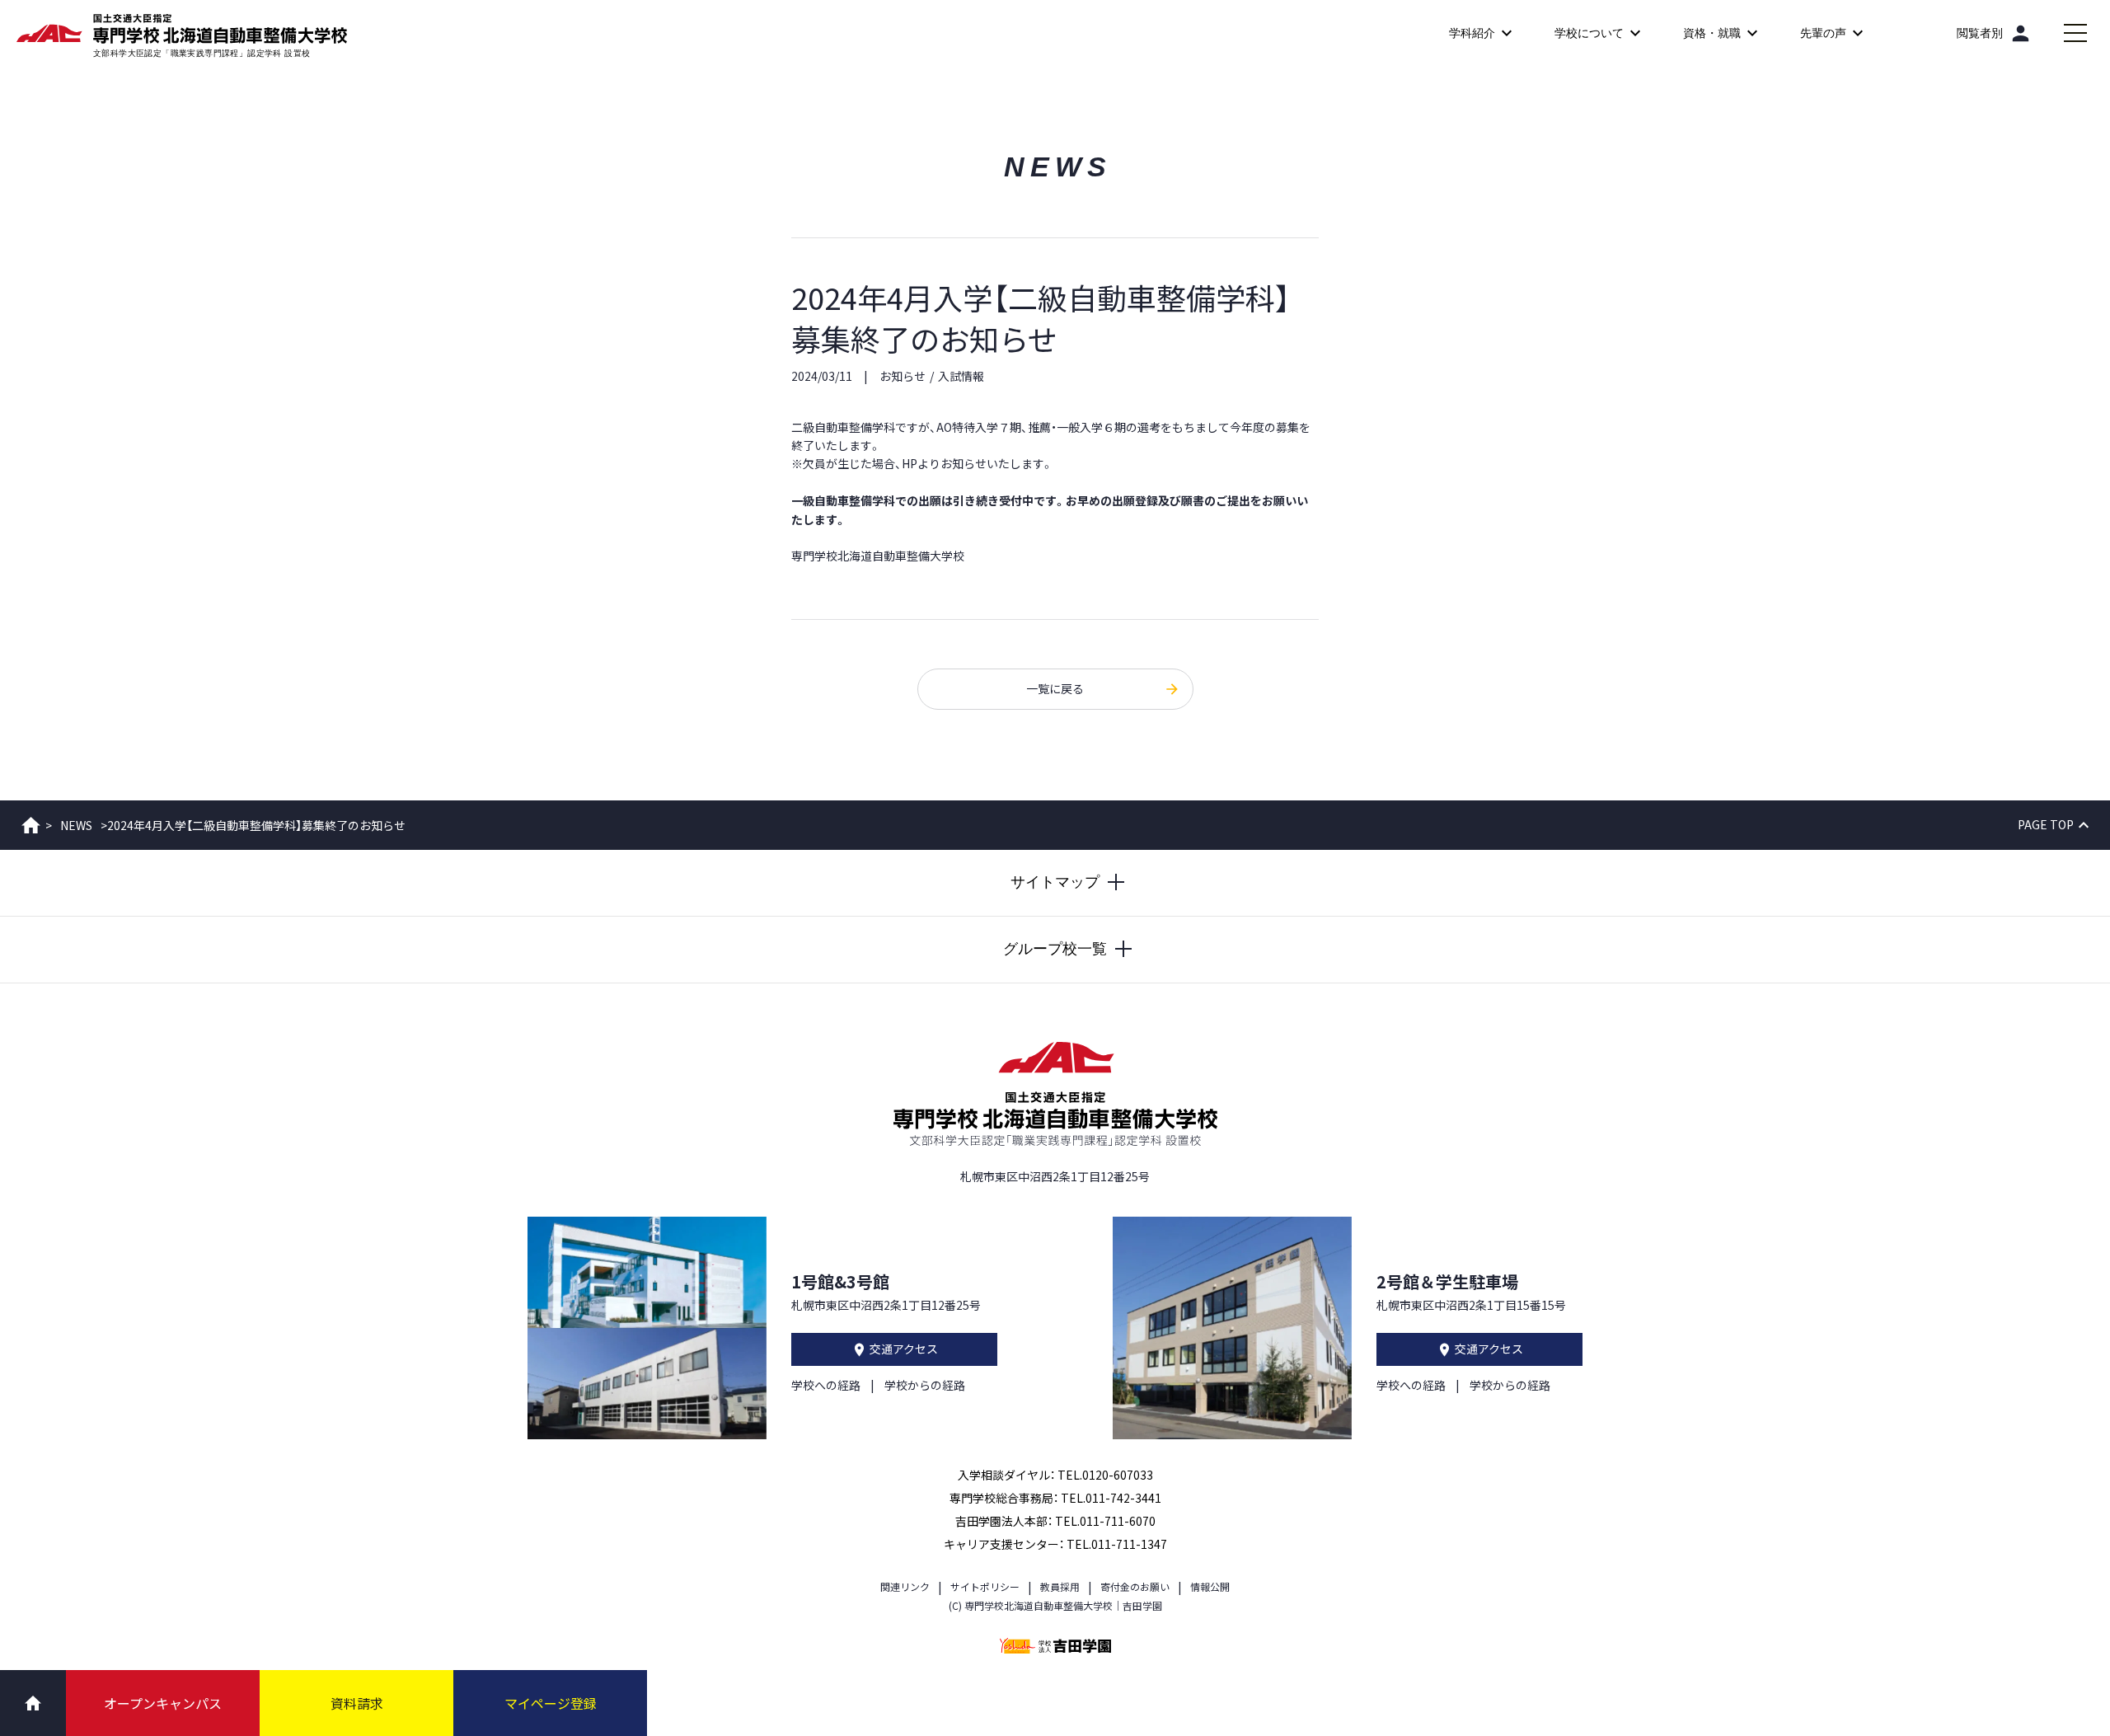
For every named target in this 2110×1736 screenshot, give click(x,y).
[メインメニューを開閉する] (2075, 33)
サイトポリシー (985, 1586)
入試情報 (961, 376)
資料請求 (357, 1703)
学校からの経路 (925, 1385)
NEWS (76, 825)
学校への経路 (826, 1385)
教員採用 (1060, 1586)
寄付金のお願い (1135, 1586)
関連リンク (905, 1586)
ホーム (31, 825)
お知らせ (903, 376)
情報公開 (1210, 1586)
